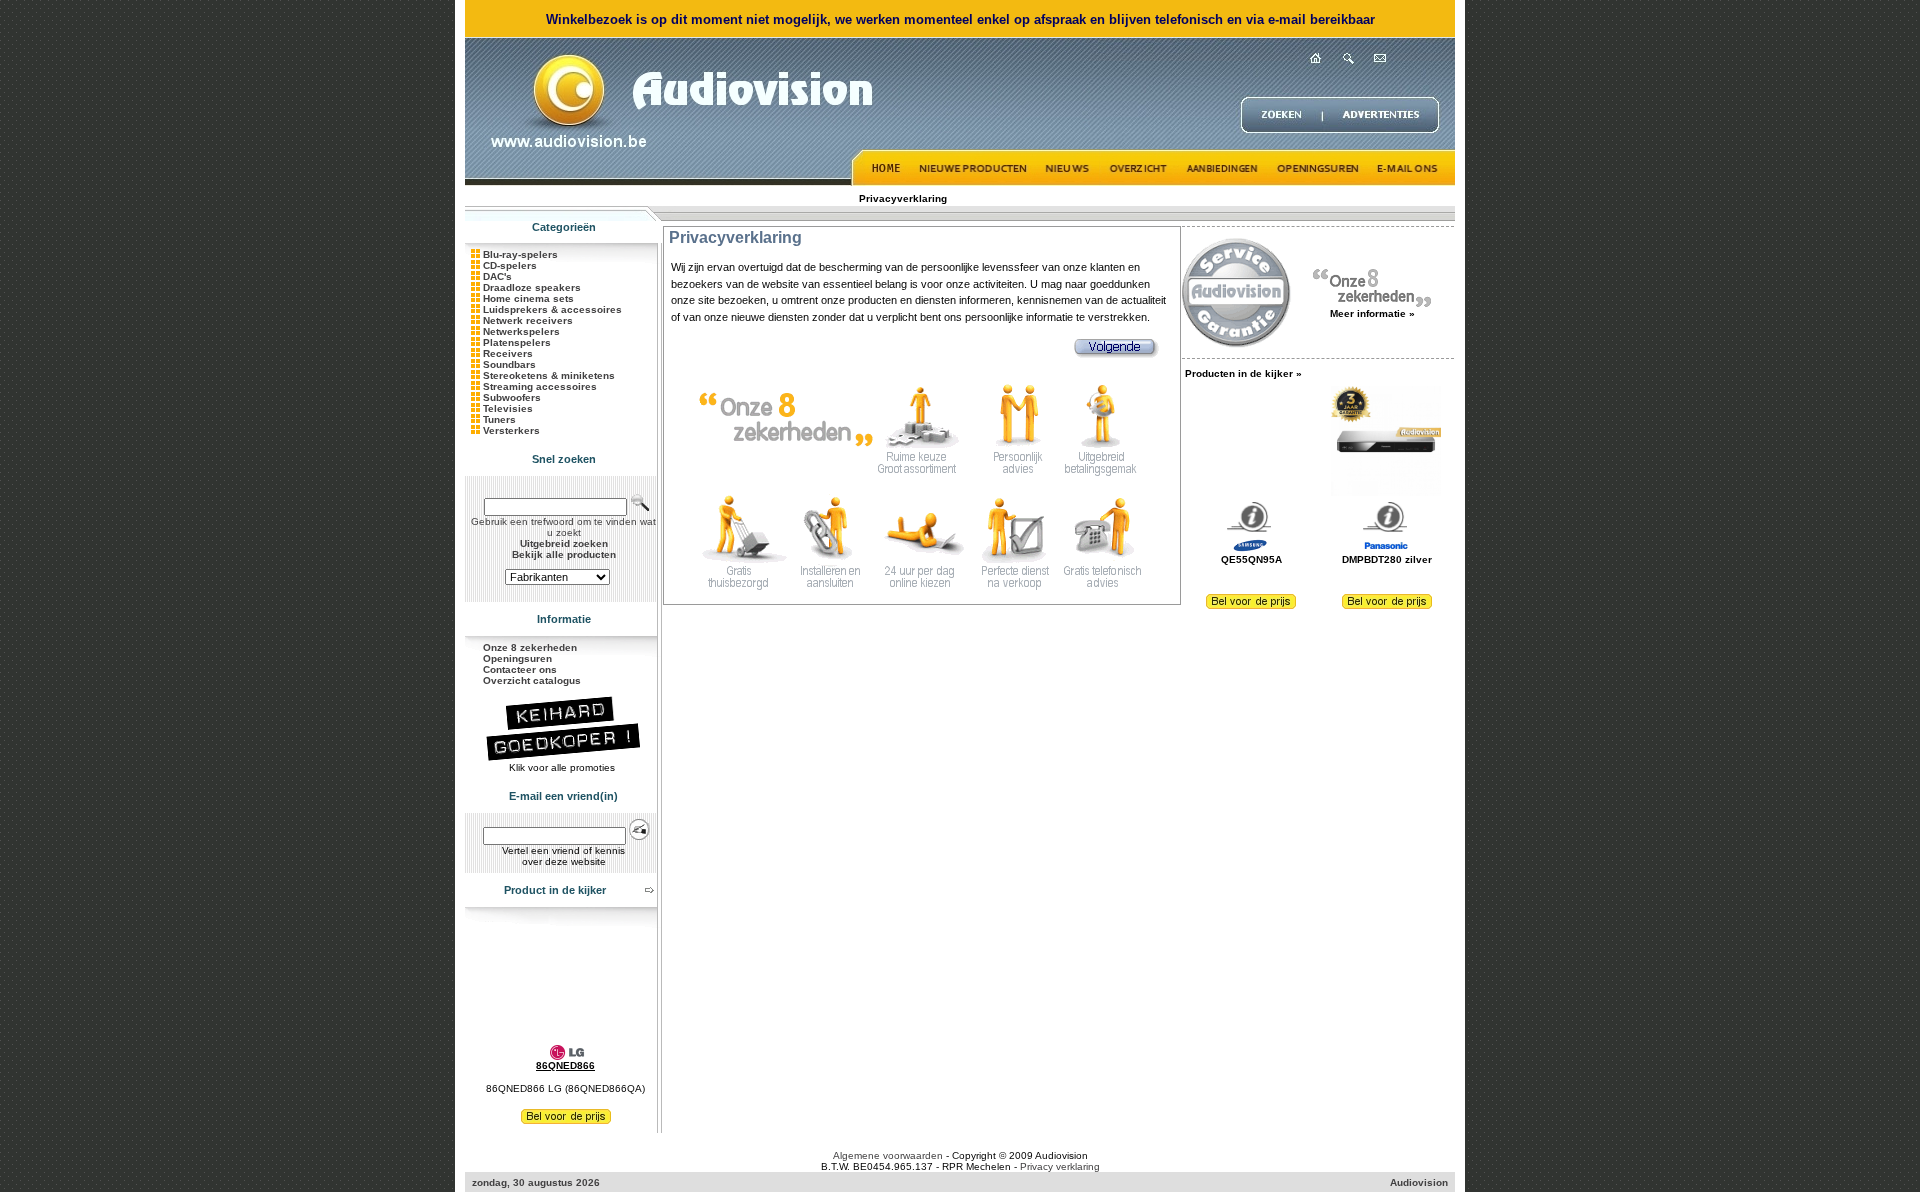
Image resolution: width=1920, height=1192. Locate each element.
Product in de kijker (555, 890)
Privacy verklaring (1060, 1166)
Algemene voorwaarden (888, 1155)
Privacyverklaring (903, 198)
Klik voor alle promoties (563, 767)
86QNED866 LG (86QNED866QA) (565, 1088)
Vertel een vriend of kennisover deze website (563, 856)
